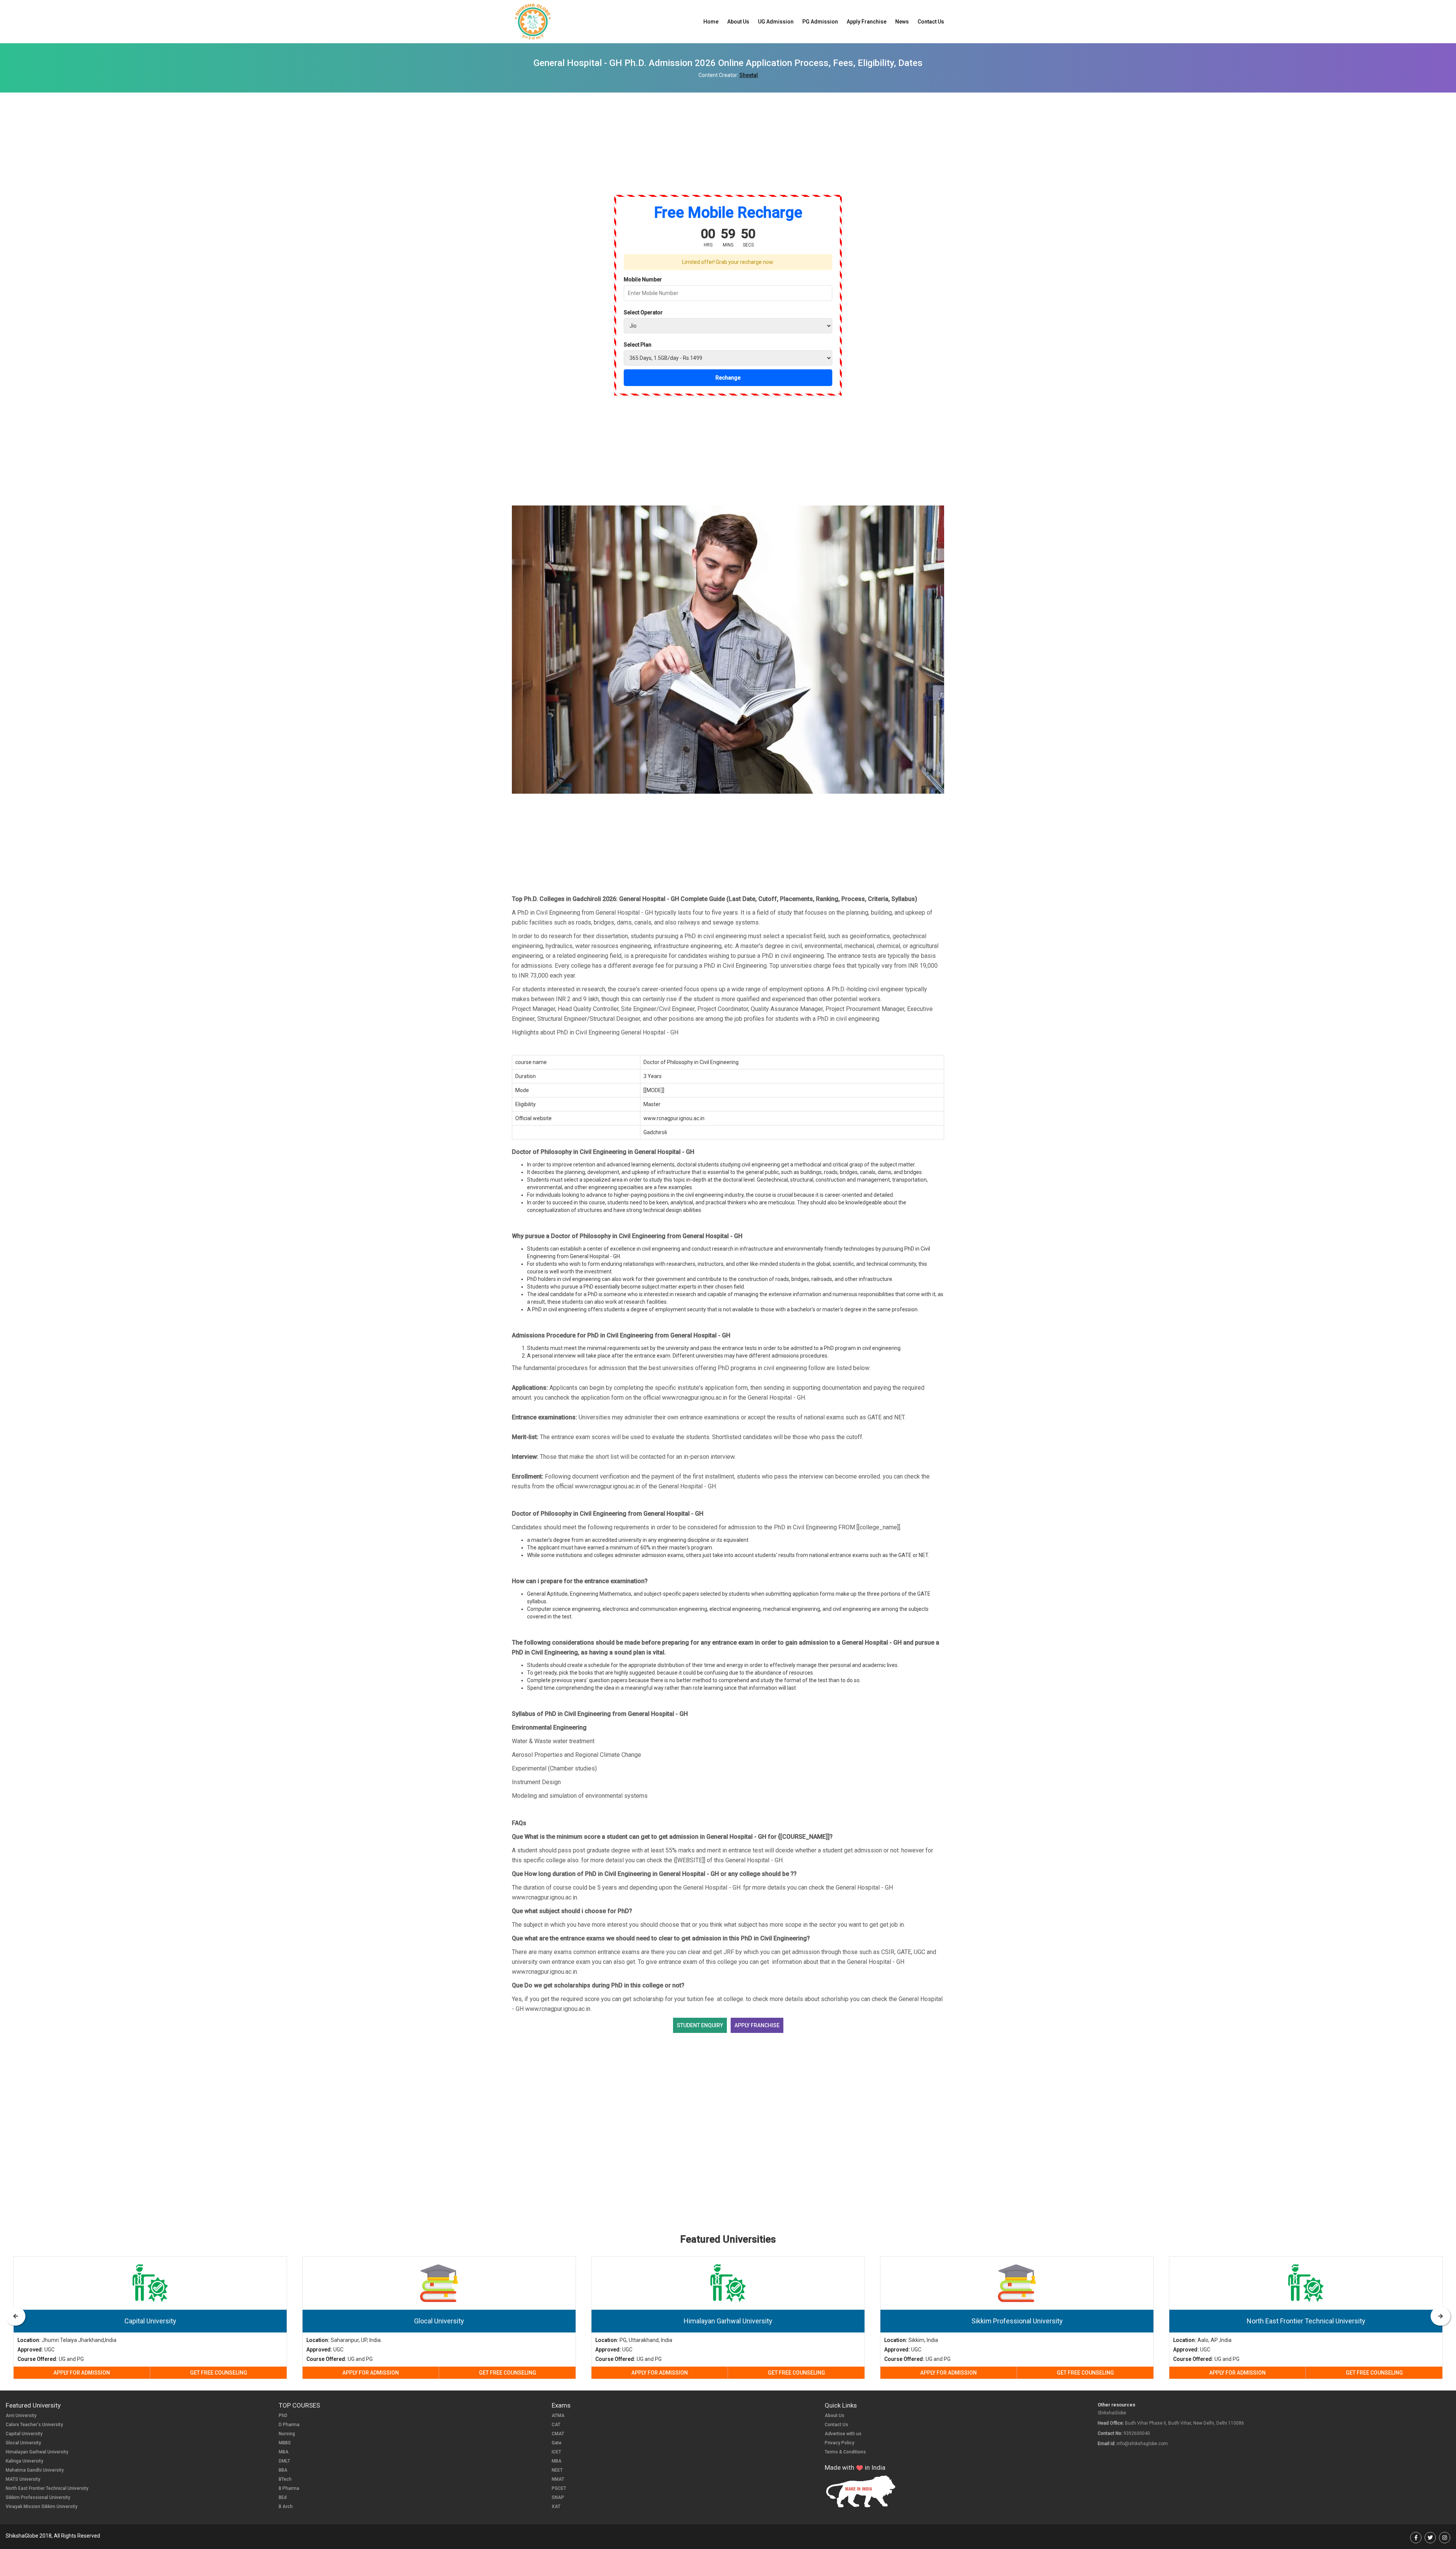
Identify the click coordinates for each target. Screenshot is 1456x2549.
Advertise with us (843, 2434)
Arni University (21, 2416)
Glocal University (23, 2443)
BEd (283, 2497)
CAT (556, 2425)
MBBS (285, 2443)
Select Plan (638, 345)
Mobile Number (643, 279)
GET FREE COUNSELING (219, 2373)
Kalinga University (24, 2461)
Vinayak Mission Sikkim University (42, 2507)
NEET (557, 2470)
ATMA (558, 2416)
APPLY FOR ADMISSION (82, 2373)
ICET (556, 2452)
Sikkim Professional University (38, 2497)
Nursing (287, 2434)
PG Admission (820, 22)
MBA (284, 2452)
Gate (557, 2443)
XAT (556, 2507)
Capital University (24, 2434)
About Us (738, 22)
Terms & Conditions (845, 2452)
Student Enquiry (700, 2025)
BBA (283, 2470)
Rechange (728, 378)
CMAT (558, 2434)
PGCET (559, 2488)
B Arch (286, 2507)
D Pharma (289, 2425)
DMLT (284, 2461)
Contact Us (931, 22)
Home (711, 22)
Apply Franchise (867, 22)
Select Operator (643, 312)
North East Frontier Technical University (47, 2488)
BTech (285, 2479)
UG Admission (776, 22)
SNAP (558, 2497)
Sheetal (749, 75)
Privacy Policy (839, 2443)
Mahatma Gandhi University (35, 2470)
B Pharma (289, 2488)
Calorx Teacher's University (34, 2425)
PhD (283, 2416)
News (902, 22)
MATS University (23, 2479)
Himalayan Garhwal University (37, 2452)
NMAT (558, 2479)
